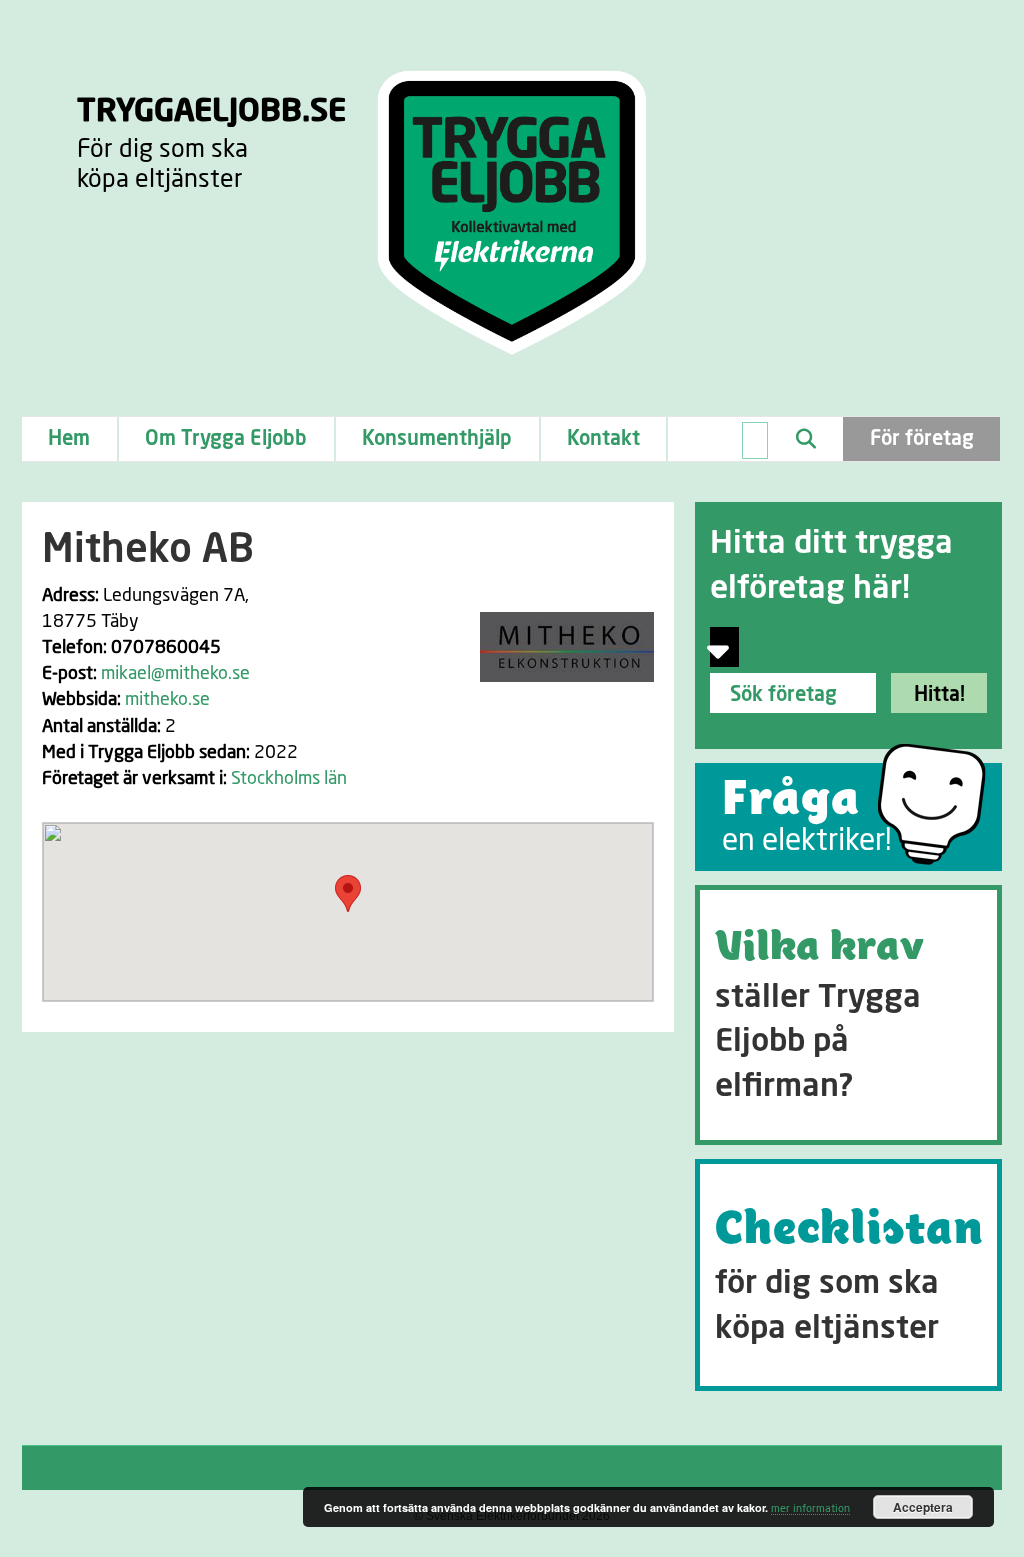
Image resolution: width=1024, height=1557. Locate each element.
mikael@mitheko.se (175, 674)
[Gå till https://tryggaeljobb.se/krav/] (848, 1015)
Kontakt (603, 439)
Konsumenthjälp (437, 439)
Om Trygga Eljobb (226, 439)
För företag (922, 439)
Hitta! (939, 695)
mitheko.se (167, 700)
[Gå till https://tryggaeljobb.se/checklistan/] (848, 1275)
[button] (348, 893)
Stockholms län (289, 779)
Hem (69, 439)
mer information (810, 1508)
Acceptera (923, 1507)
